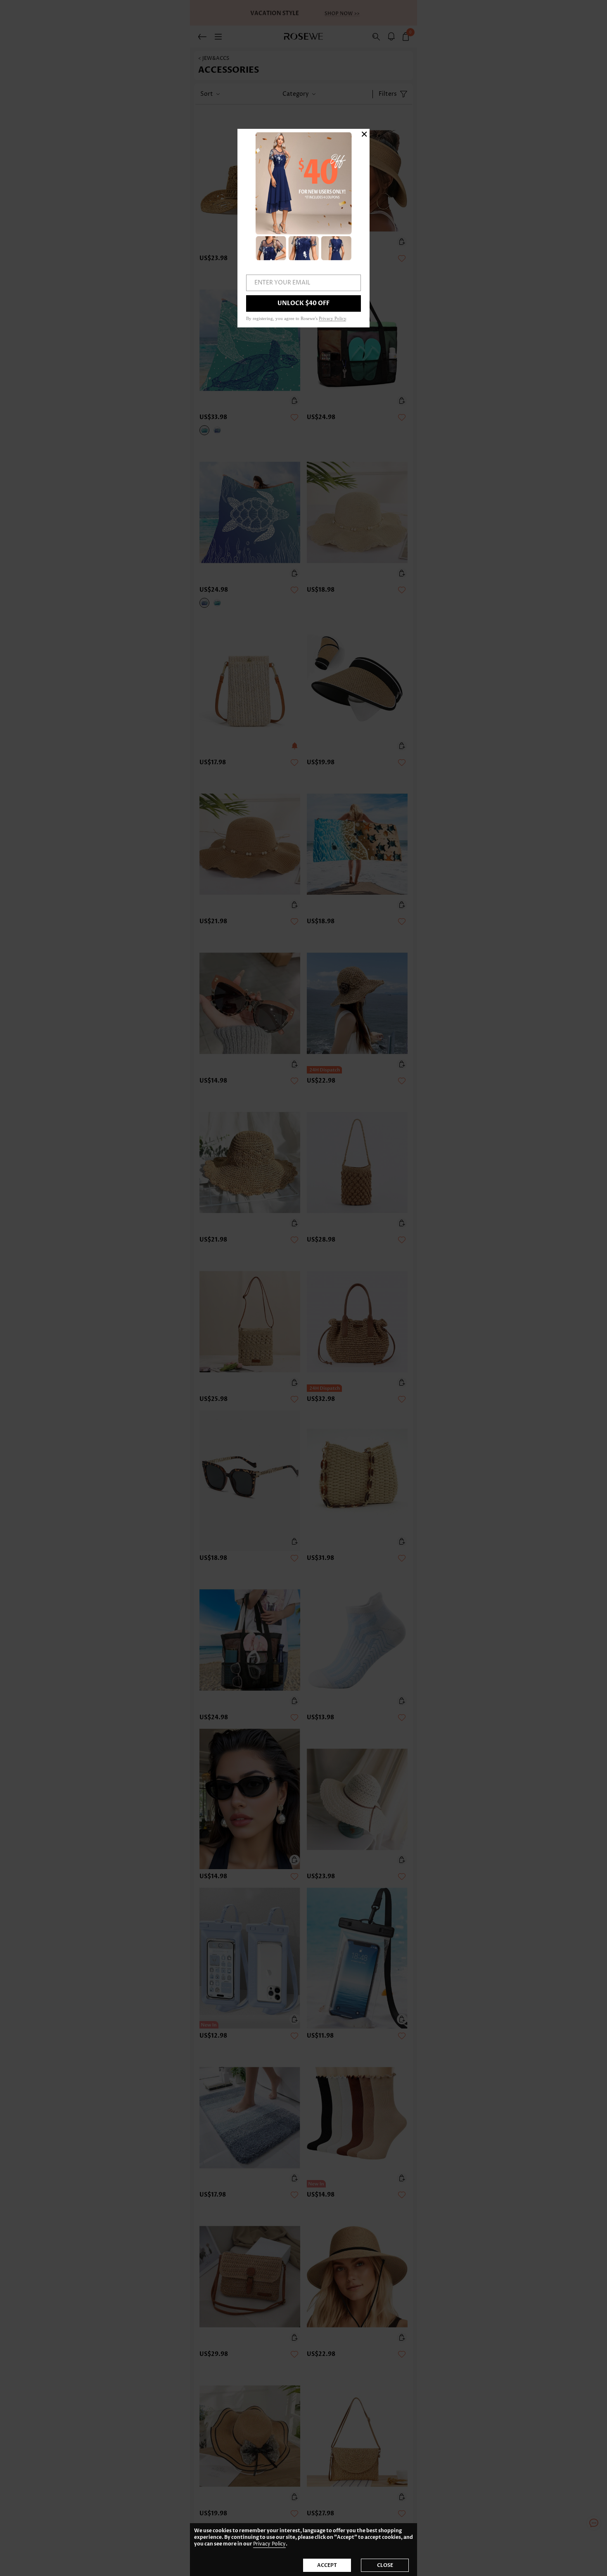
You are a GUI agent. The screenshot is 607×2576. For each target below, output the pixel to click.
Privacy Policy (269, 2544)
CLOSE (385, 2565)
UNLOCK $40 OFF (303, 303)
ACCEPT (327, 2565)
